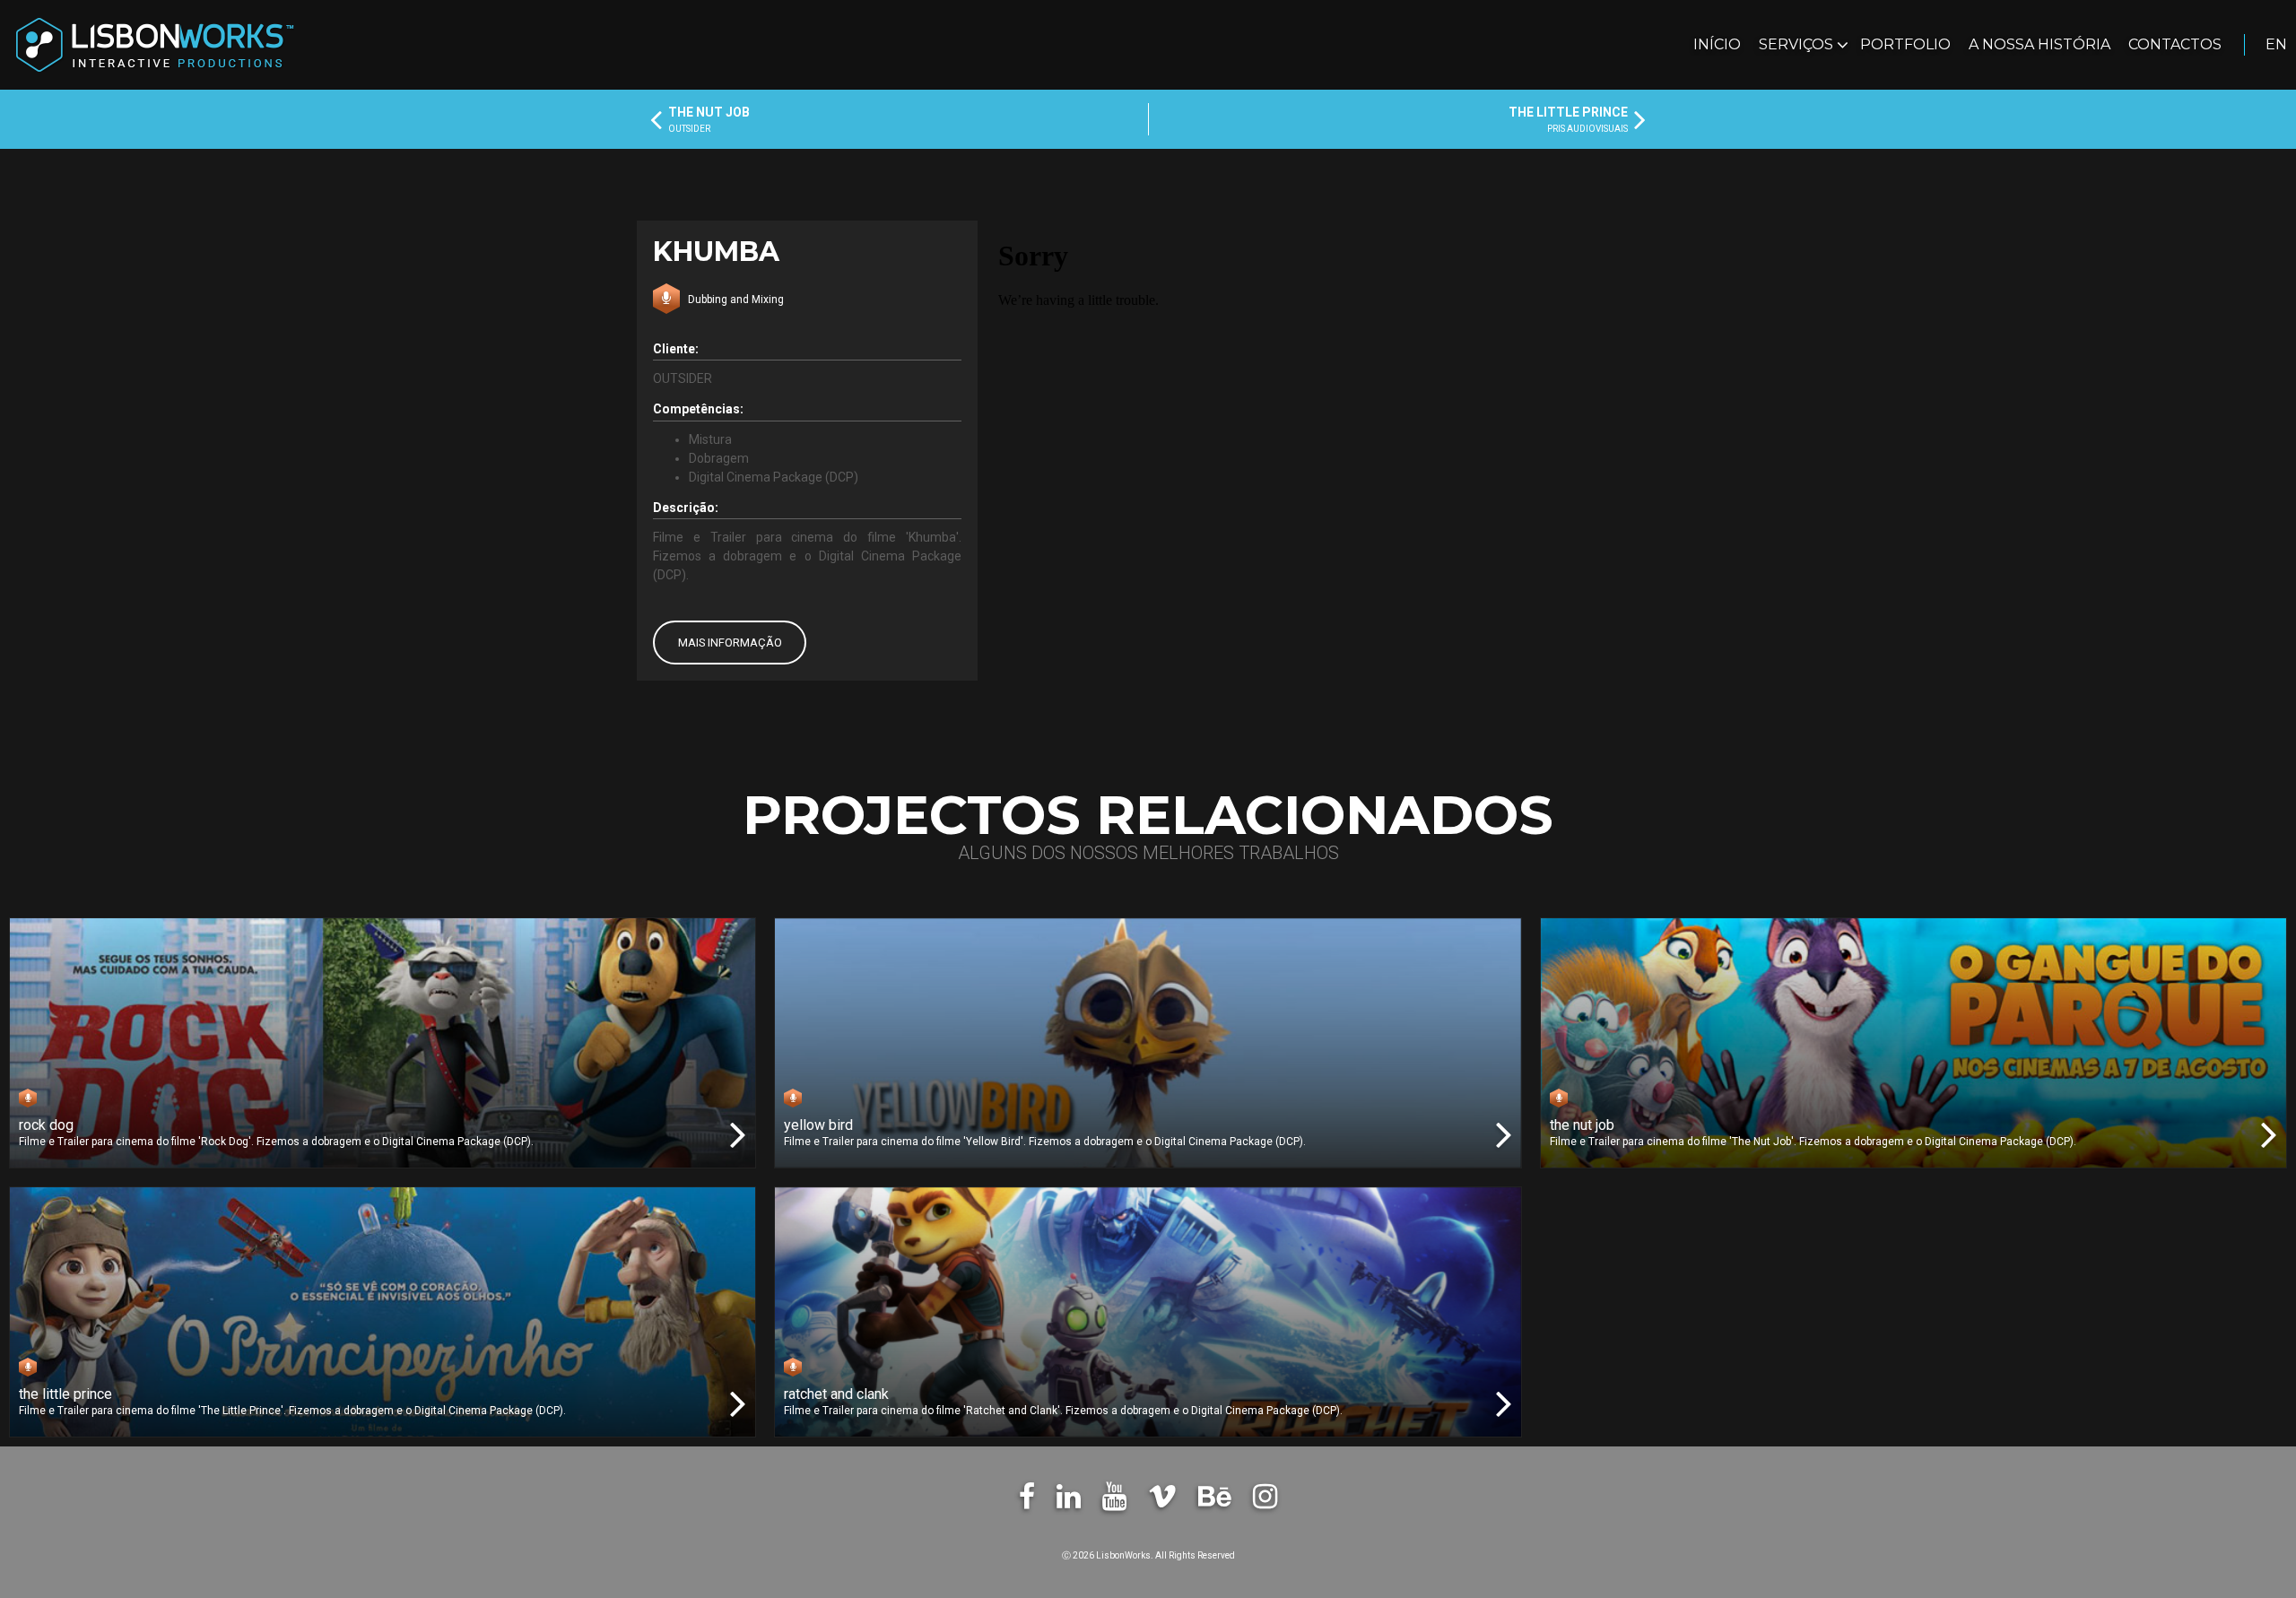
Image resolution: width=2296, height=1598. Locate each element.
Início (1717, 44)
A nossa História (2039, 44)
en (2276, 44)
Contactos (2175, 44)
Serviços (1798, 44)
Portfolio (1905, 44)
